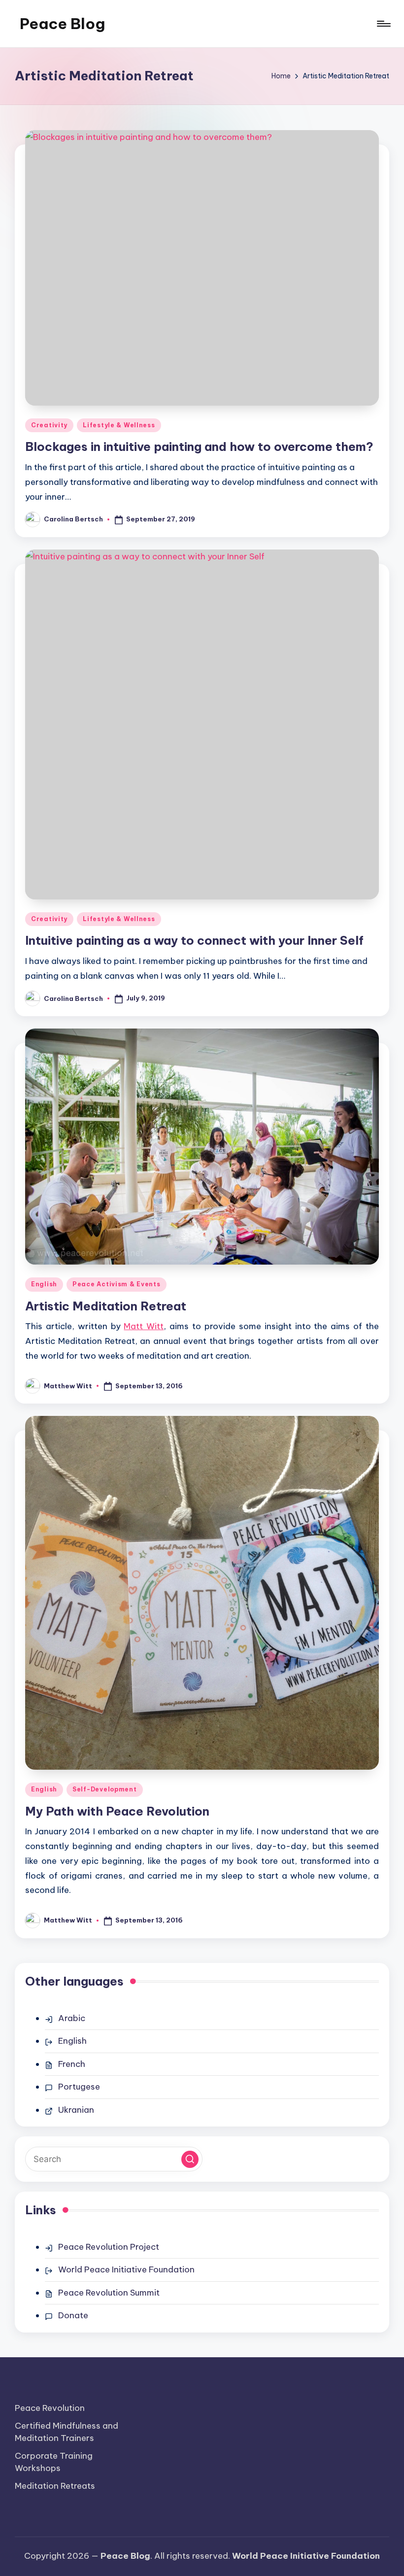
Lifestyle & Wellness (119, 425)
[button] (190, 2159)
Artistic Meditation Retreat (106, 1306)
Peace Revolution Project (109, 2247)
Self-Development (105, 1789)
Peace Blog (62, 24)
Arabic (72, 2018)
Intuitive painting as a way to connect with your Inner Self (194, 940)
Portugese (79, 2087)
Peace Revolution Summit (109, 2293)
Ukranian (76, 2110)
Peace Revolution (50, 2408)
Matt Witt (144, 1326)
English (44, 1284)
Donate (73, 2315)
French (72, 2064)
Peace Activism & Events (117, 1284)
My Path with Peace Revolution (117, 1811)
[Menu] (383, 24)
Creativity (49, 425)
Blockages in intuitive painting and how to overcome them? (199, 447)
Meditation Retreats (55, 2486)
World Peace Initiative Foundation (126, 2269)
